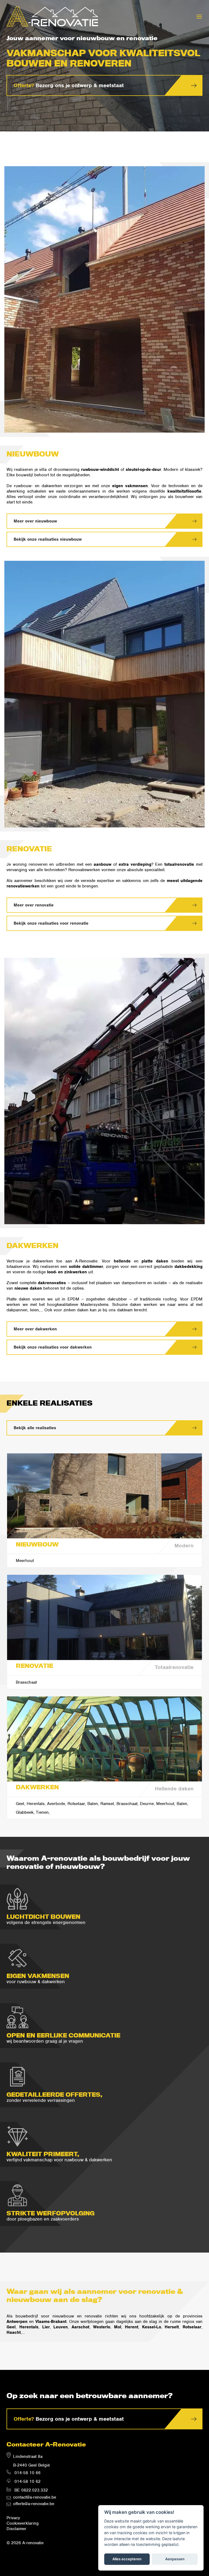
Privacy (13, 2518)
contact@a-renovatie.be (35, 2497)
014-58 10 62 (27, 2481)
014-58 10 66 (27, 2473)
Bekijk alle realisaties (35, 1428)
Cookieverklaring (23, 2523)
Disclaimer (16, 2529)
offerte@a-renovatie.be (34, 2504)
